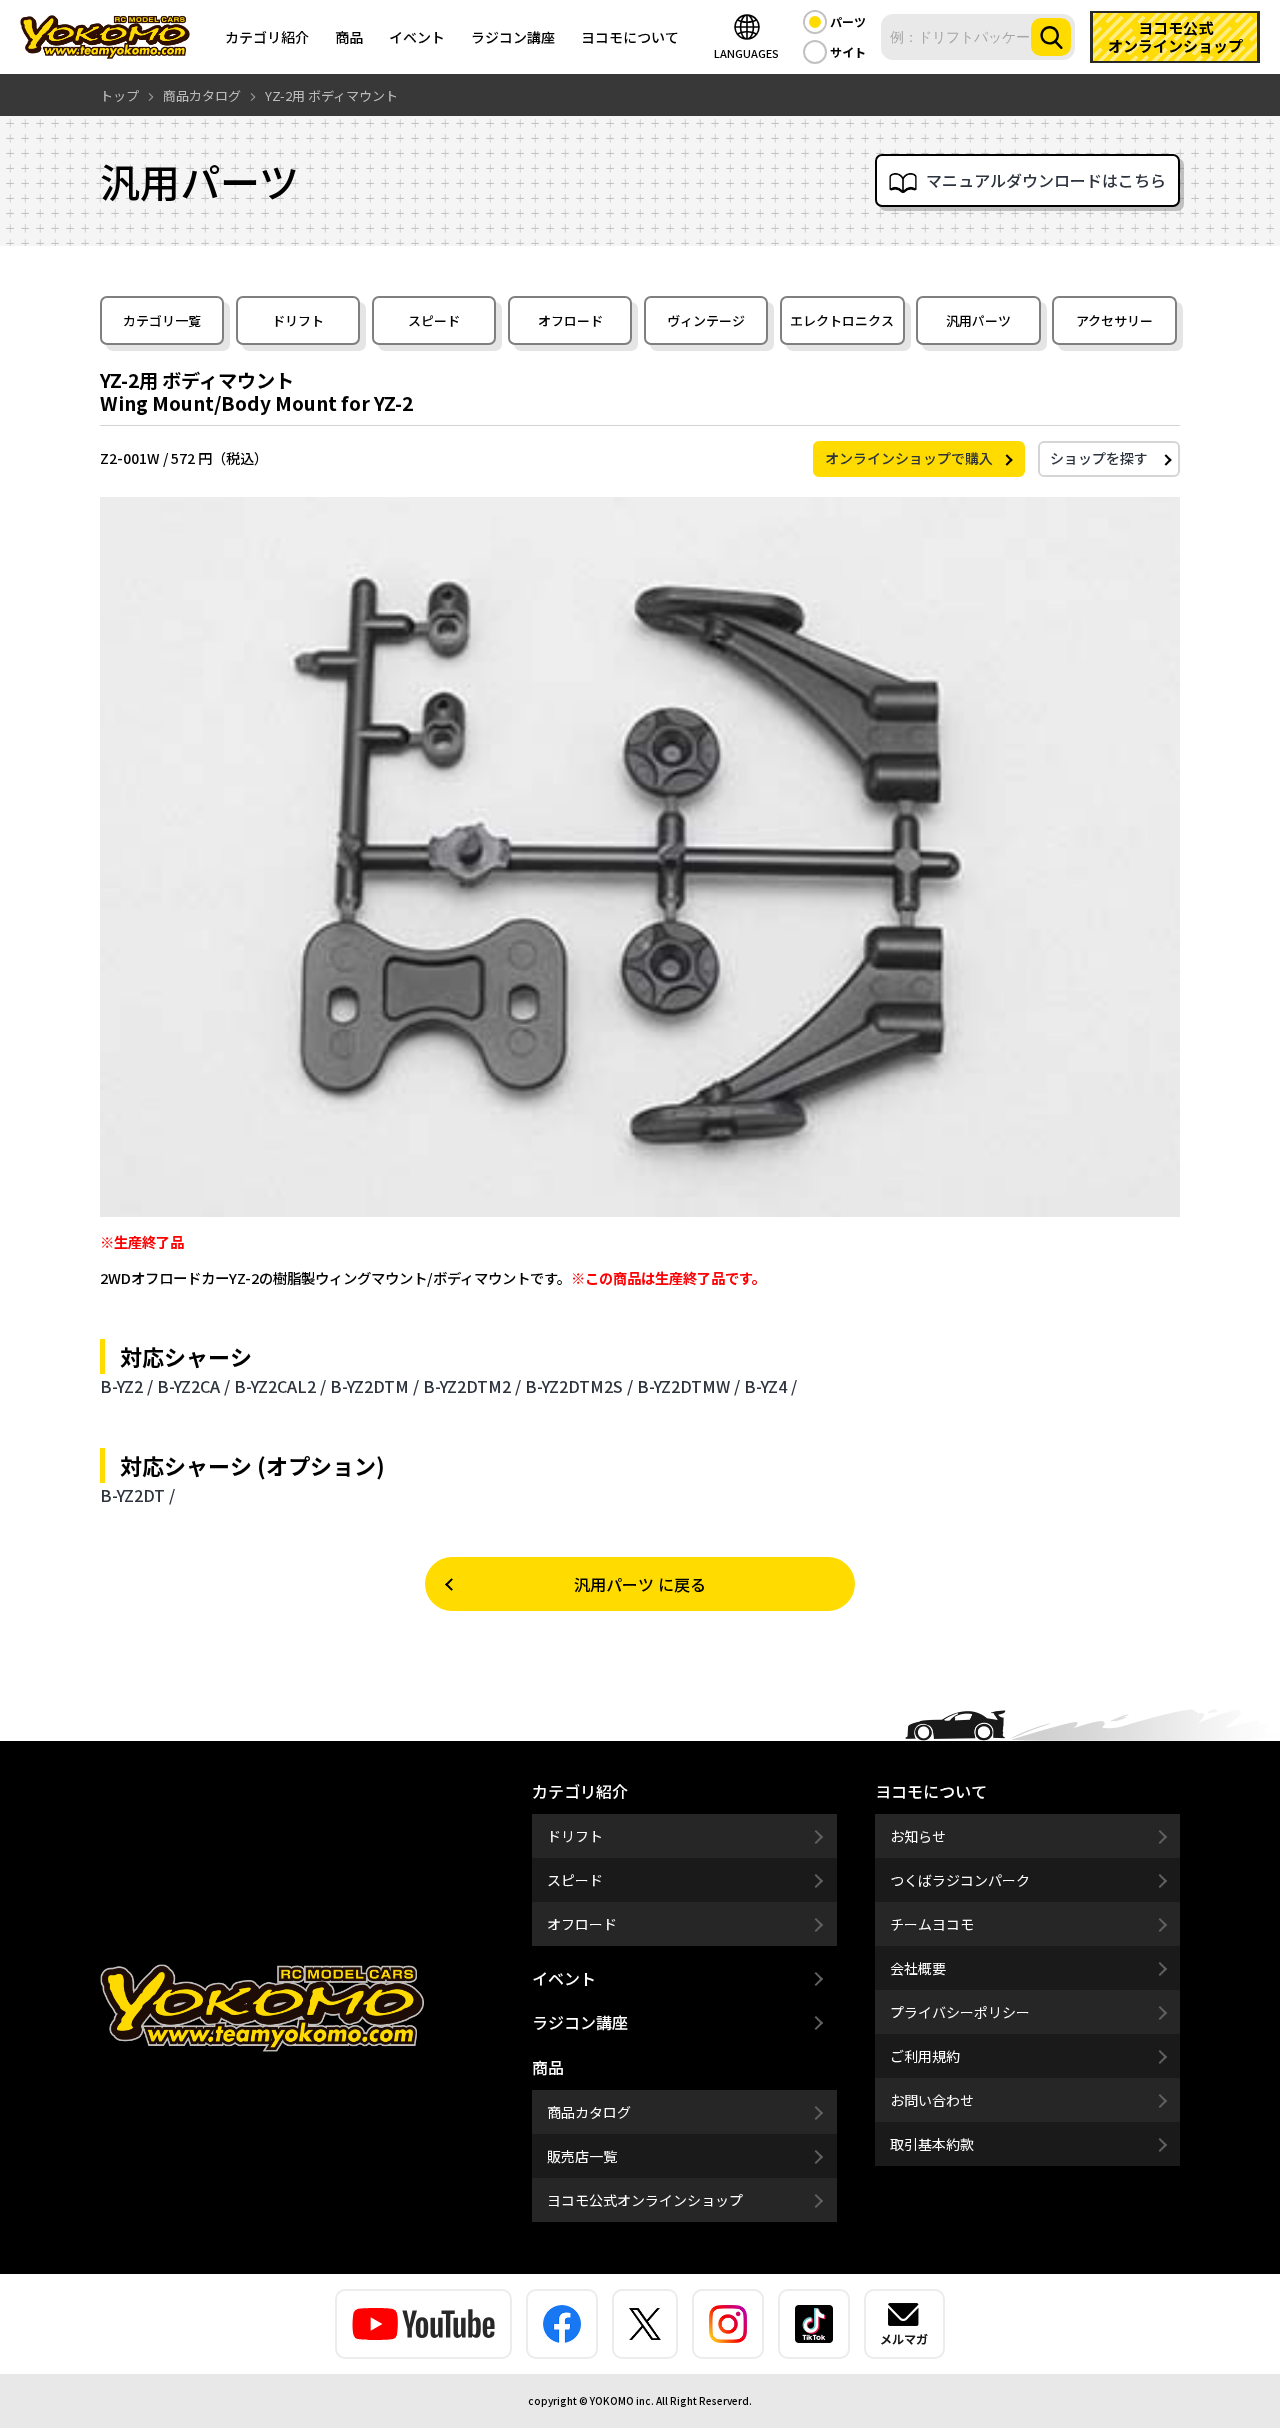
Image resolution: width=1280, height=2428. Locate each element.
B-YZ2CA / (193, 1386)
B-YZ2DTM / (374, 1386)
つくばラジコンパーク (960, 1880)
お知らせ (918, 1836)
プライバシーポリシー (960, 2012)
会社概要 (918, 1968)
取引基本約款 (932, 2144)
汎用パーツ (978, 320)
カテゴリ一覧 (162, 320)
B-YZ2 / (126, 1386)
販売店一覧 (582, 2156)
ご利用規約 (925, 2056)
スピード (434, 320)
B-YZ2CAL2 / (280, 1386)
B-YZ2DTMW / (688, 1386)
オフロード (570, 320)
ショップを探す (1099, 458)
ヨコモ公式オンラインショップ (645, 2200)
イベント (417, 37)
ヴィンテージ (706, 320)
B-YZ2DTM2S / (579, 1386)
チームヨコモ (932, 1924)
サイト (848, 51)
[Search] (1051, 37)
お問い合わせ (932, 2100)
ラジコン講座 (513, 37)
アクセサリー (1114, 320)
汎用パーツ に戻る (640, 1584)
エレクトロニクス (842, 320)
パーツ (848, 21)
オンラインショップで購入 (909, 458)
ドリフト (298, 320)
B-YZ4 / (770, 1386)
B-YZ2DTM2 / (472, 1386)
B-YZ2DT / (137, 1495)
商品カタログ (589, 2112)
